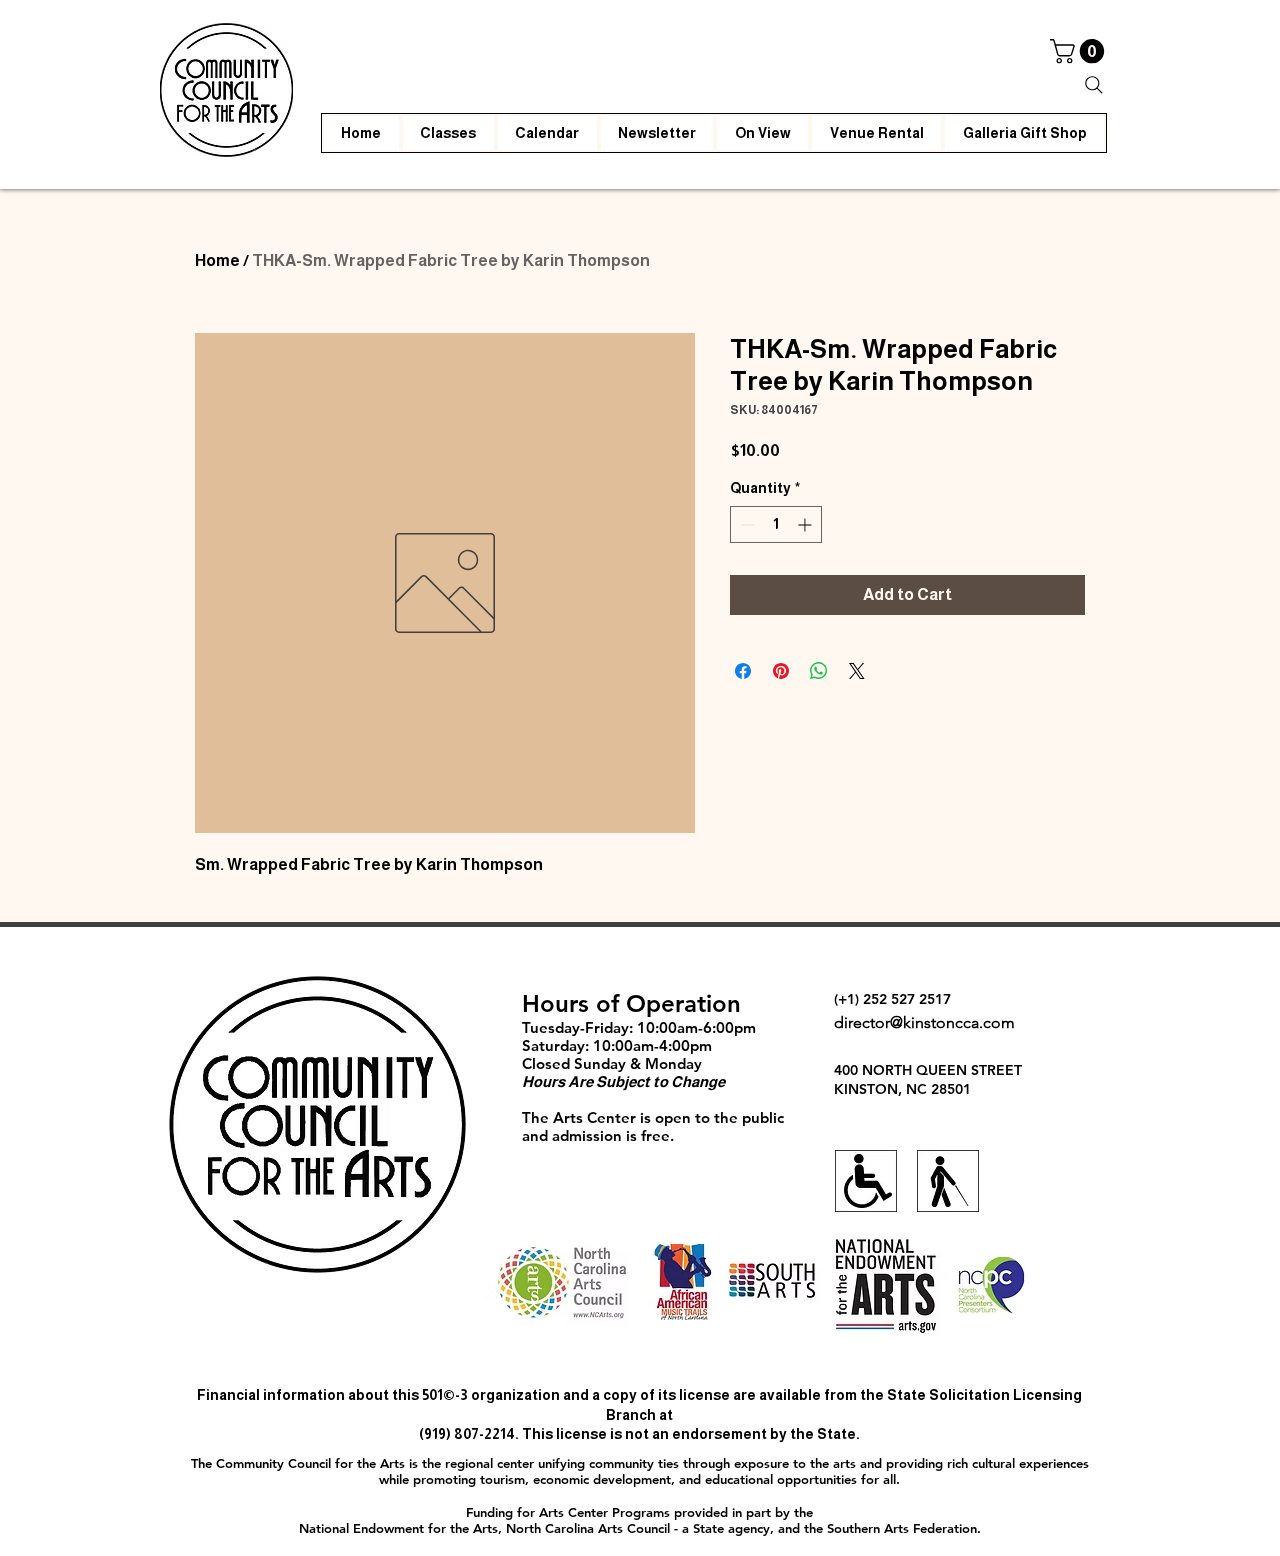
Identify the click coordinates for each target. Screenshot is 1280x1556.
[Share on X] (857, 671)
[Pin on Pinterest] (781, 671)
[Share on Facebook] (743, 671)
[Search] (1094, 85)
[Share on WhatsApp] (819, 671)
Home (217, 260)
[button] (1080, 51)
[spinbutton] (776, 524)
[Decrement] (745, 524)
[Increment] (806, 524)
